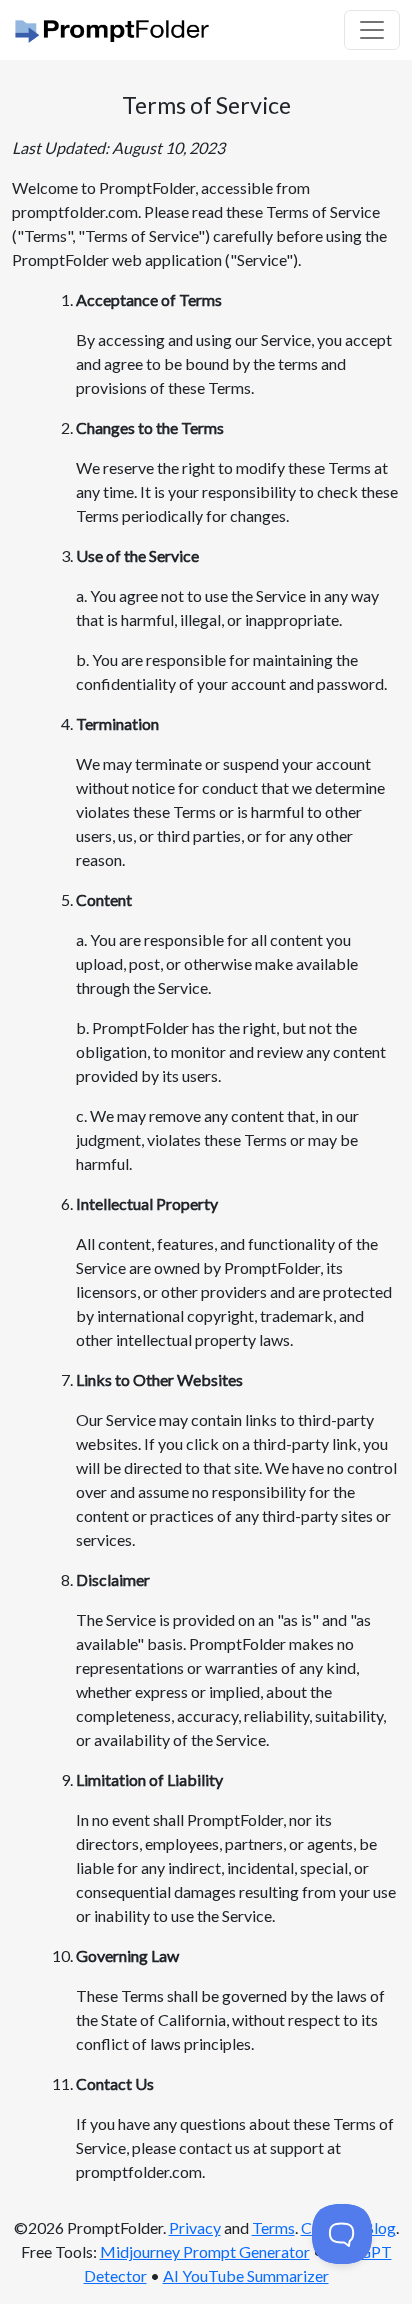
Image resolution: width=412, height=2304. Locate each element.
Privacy (195, 2227)
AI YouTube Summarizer (246, 2275)
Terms (273, 2227)
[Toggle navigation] (372, 30)
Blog (379, 2227)
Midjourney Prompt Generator (205, 2251)
